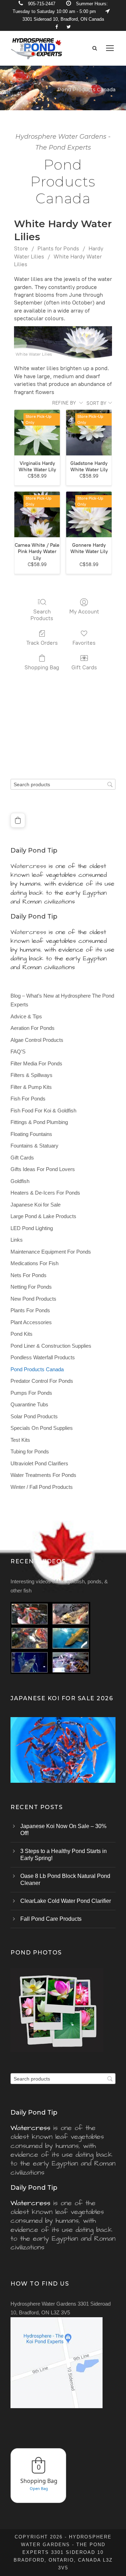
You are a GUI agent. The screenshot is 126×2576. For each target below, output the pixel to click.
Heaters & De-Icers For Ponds (45, 1193)
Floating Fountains (31, 1134)
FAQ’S (18, 1052)
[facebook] (57, 27)
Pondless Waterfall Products (43, 1357)
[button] (18, 820)
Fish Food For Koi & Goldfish (43, 1110)
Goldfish (20, 1181)
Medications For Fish (34, 1263)
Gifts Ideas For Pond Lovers (43, 1169)
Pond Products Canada (37, 1369)
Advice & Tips (26, 1016)
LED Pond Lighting (32, 1228)
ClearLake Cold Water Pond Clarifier (66, 1901)
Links (17, 1240)
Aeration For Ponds (33, 1028)
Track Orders (42, 643)
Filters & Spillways (31, 1075)
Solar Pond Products (34, 1416)
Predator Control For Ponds (42, 1381)
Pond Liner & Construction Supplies (51, 1346)
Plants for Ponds (58, 248)
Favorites (84, 643)
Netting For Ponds (31, 1287)
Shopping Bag (42, 667)
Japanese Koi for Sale (36, 1205)
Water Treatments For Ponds (43, 1475)
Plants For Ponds (30, 1310)
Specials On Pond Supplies (42, 1428)
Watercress (28, 866)
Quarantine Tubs (29, 1404)
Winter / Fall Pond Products (42, 1487)
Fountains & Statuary (34, 1146)
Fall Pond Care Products (51, 1919)
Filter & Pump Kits (31, 1087)
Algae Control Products (37, 1040)
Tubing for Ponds (30, 1451)
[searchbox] (63, 784)
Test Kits (20, 1440)
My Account (84, 612)
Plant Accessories (31, 1322)
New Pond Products (33, 1299)
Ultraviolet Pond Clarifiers (39, 1463)
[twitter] (69, 27)
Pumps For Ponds (31, 1393)
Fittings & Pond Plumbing (39, 1122)
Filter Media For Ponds (36, 1063)
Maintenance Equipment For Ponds (51, 1252)
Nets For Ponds (29, 1275)
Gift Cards (84, 667)
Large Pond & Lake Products (43, 1216)
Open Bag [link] (39, 2488)
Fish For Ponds (28, 1099)
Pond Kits (22, 1334)
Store (21, 248)
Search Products (42, 615)
